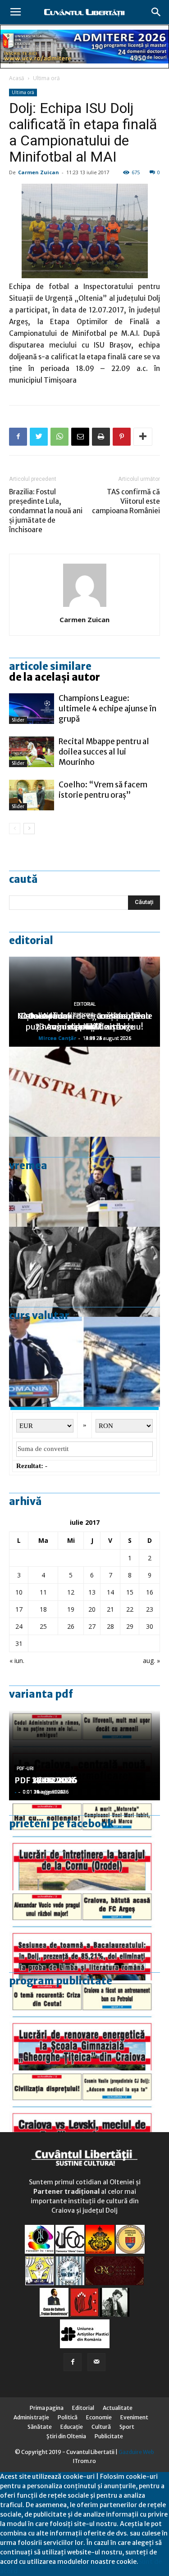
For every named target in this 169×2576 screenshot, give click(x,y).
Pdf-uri (25, 1769)
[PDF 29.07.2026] (84, 2115)
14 (110, 1592)
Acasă (17, 78)
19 (71, 1609)
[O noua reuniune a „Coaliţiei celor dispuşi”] (84, 1182)
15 (130, 1592)
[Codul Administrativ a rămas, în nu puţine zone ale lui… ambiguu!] (84, 1092)
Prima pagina (47, 2408)
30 (150, 1626)
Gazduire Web (136, 2452)
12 (71, 1592)
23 (150, 1609)
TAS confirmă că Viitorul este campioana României (126, 501)
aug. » (151, 1661)
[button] (156, 12)
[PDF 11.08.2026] (84, 1935)
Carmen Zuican (39, 172)
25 (43, 1626)
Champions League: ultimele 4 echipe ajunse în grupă (107, 709)
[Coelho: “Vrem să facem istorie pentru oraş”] (32, 795)
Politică (68, 2417)
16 (150, 1592)
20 (92, 1609)
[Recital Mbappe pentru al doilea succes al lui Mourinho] (32, 752)
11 (43, 1592)
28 (110, 1626)
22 (130, 1609)
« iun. (17, 1661)
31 (19, 1643)
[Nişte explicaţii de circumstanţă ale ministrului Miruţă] (84, 1362)
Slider (18, 720)
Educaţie (72, 2427)
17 (19, 1609)
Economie (99, 2417)
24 (19, 1626)
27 (92, 1626)
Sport (127, 2427)
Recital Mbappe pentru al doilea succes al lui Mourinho (104, 752)
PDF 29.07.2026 (46, 1780)
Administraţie (31, 2417)
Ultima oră (46, 78)
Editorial (31, 940)
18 (43, 1609)
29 (130, 1626)
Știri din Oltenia (66, 2436)
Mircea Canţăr (57, 1038)
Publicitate (109, 2436)
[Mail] (96, 2362)
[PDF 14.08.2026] (84, 1845)
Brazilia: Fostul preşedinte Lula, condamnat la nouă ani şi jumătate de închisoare (46, 511)
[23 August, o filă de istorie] (84, 1272)
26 (71, 1626)
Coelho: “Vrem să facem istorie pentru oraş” (103, 790)
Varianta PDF (41, 1694)
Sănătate (40, 2427)
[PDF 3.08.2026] (84, 2025)
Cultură (101, 2427)
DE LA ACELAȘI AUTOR (55, 677)
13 (92, 1592)
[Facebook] (73, 2362)
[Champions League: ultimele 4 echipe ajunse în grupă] (32, 709)
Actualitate (118, 2408)
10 (19, 1592)
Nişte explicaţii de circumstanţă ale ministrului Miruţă (85, 1021)
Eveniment (134, 2417)
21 (110, 1609)
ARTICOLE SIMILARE (50, 666)
